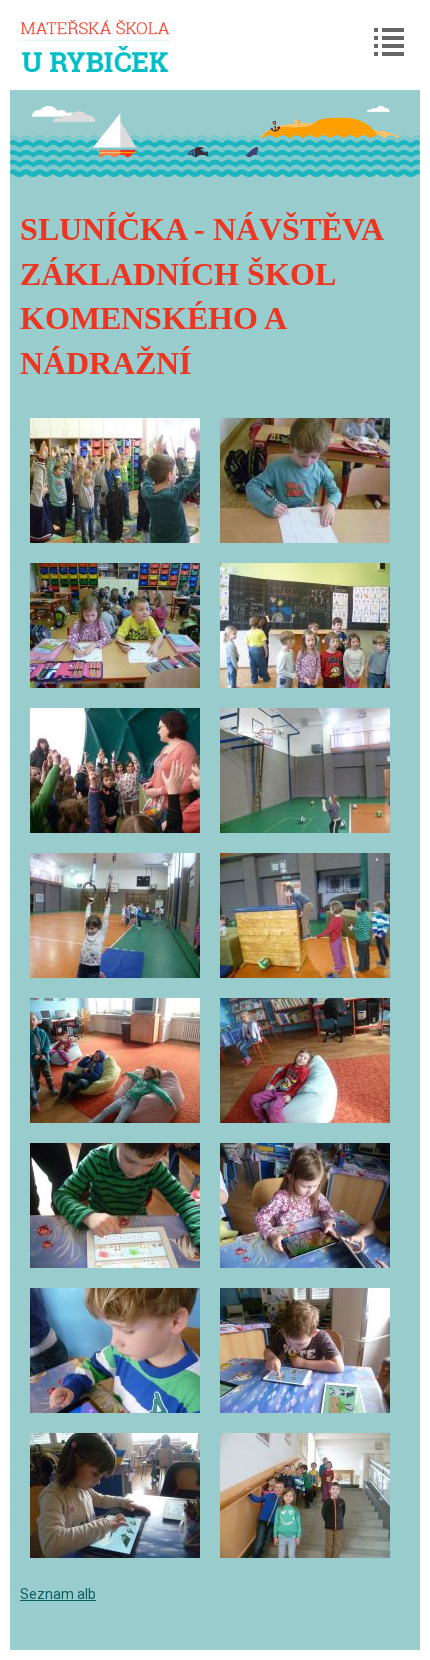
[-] (115, 480)
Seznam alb (58, 1594)
